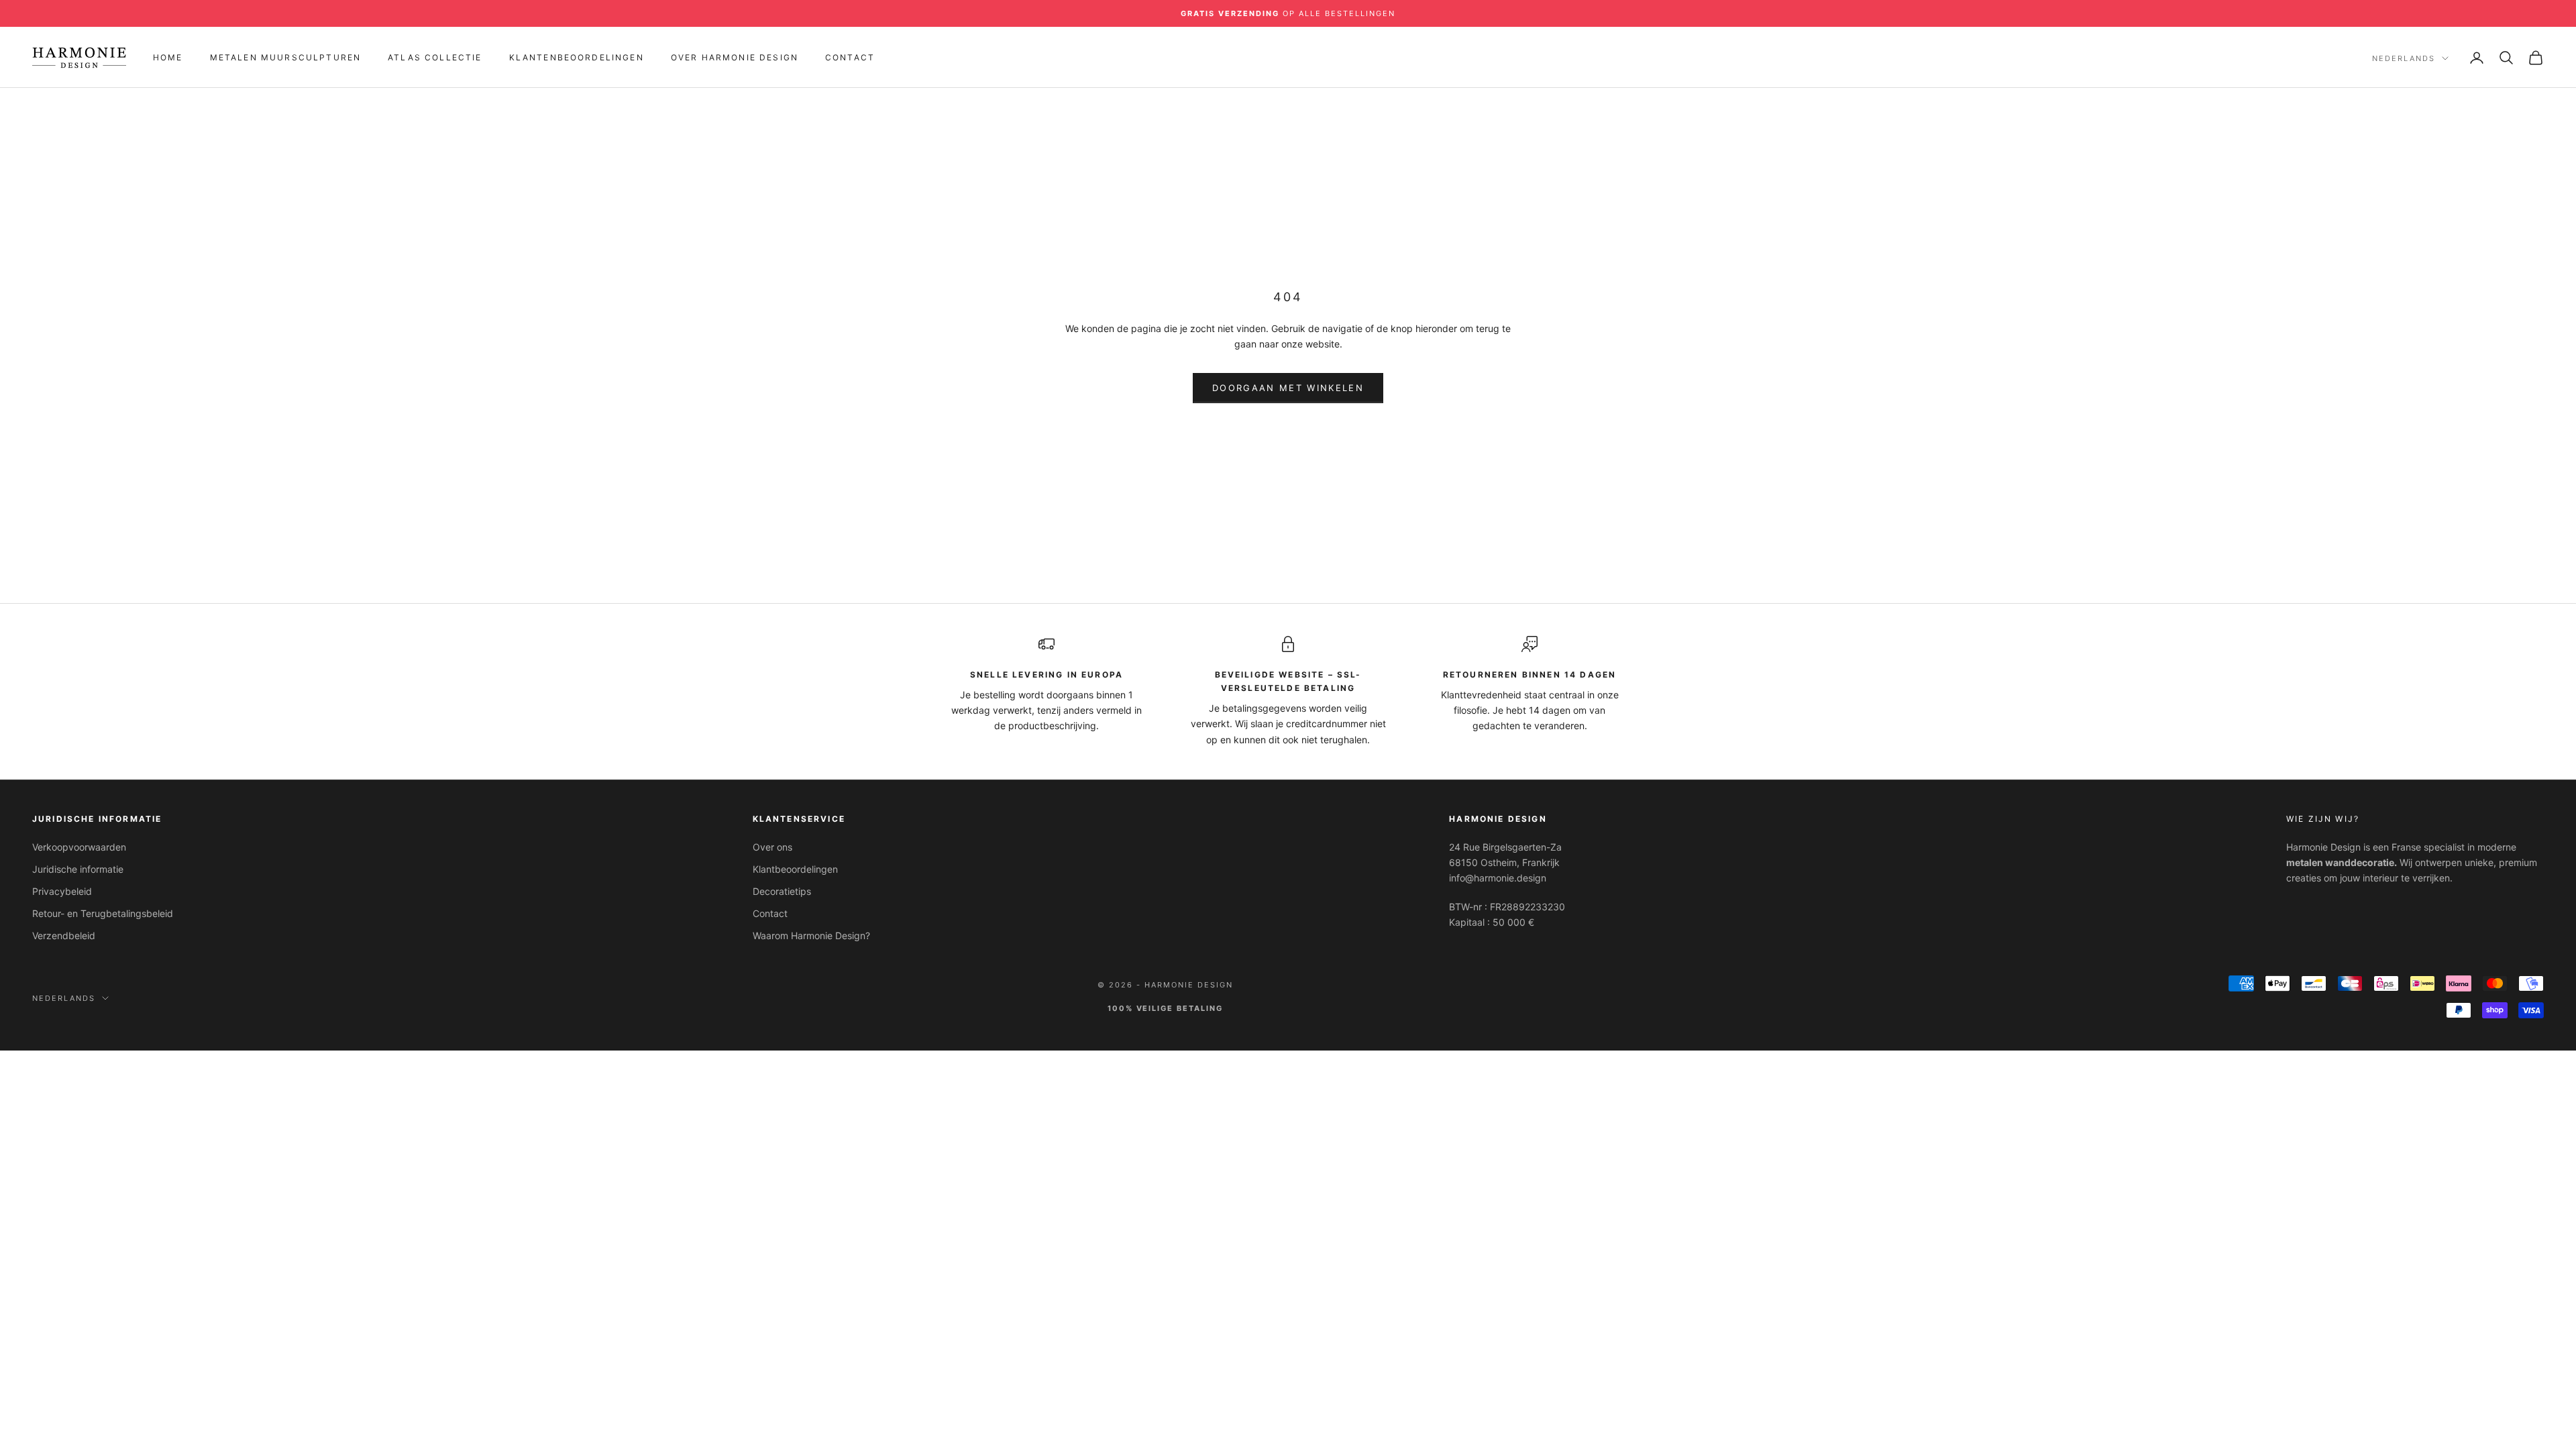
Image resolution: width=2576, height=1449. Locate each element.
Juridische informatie (78, 869)
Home (168, 57)
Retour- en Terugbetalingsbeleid (103, 913)
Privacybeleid (62, 891)
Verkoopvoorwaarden (79, 847)
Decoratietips (782, 891)
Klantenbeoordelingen (577, 57)
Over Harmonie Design (735, 57)
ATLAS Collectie (435, 57)
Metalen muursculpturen (286, 57)
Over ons (772, 847)
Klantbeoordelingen (795, 869)
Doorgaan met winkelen (1288, 388)
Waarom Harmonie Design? (811, 935)
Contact (850, 57)
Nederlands (2404, 58)
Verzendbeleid (64, 935)
